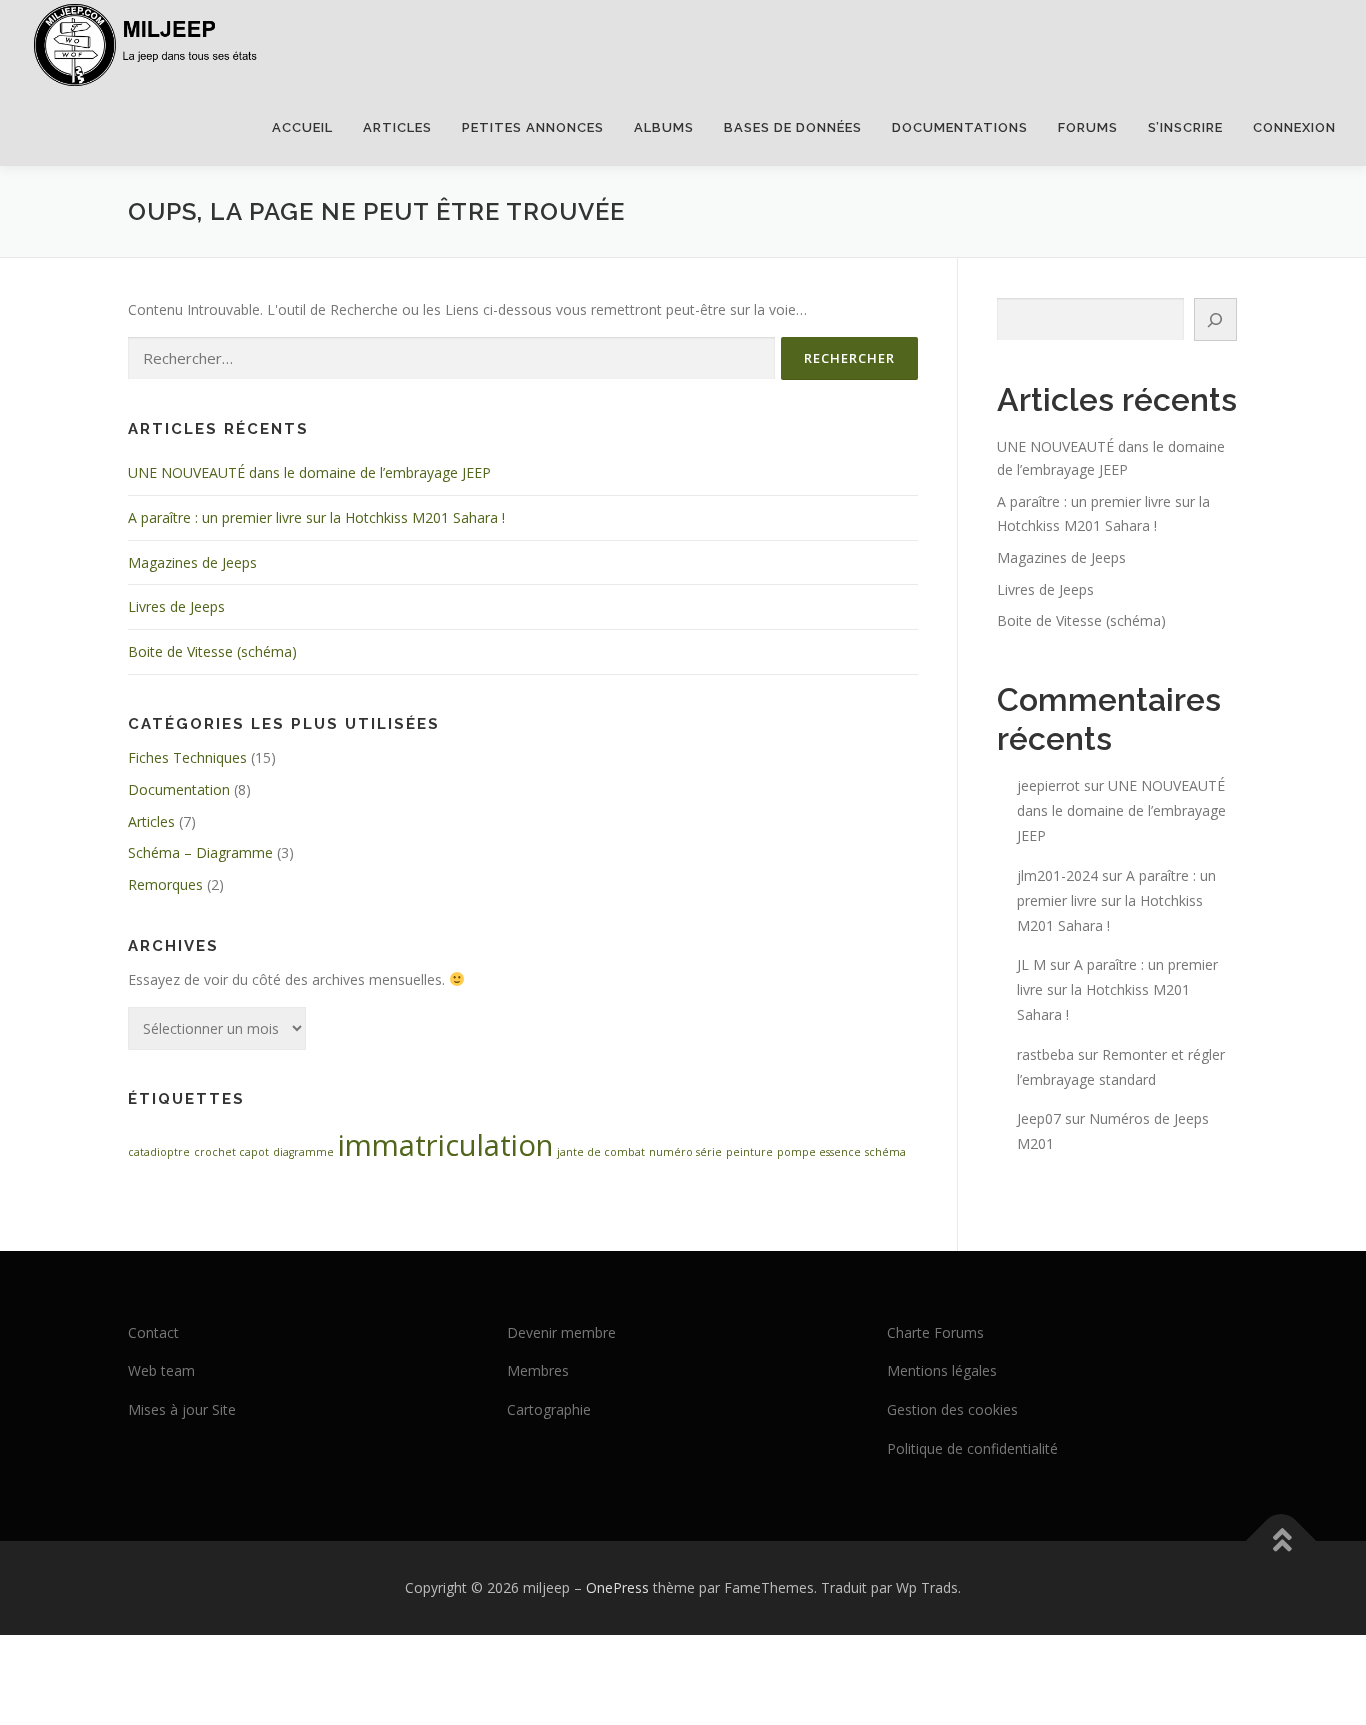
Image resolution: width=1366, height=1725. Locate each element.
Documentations (960, 127)
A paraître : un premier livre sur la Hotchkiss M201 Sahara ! (316, 517)
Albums (664, 127)
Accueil (302, 127)
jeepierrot (1048, 785)
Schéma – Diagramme (200, 852)
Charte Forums (935, 1332)
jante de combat (601, 1152)
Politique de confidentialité (972, 1448)
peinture (749, 1152)
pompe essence (819, 1152)
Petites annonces (533, 127)
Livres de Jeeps (176, 606)
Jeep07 (1039, 1118)
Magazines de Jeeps (192, 562)
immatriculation (445, 1145)
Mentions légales (942, 1370)
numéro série (685, 1152)
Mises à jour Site (182, 1409)
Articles (397, 127)
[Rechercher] (1216, 319)
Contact (153, 1332)
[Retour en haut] (1281, 1540)
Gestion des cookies (952, 1409)
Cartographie (549, 1409)
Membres (538, 1370)
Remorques (165, 884)
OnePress (617, 1587)
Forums (1088, 127)
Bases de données (793, 127)
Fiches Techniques (187, 757)
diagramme (303, 1152)
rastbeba (1045, 1054)
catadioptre (159, 1152)
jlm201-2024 (1057, 875)
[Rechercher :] (451, 358)
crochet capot (231, 1152)
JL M (1031, 964)
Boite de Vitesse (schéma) (212, 651)
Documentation (179, 789)
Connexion (1294, 127)
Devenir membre (561, 1332)
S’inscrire (1185, 127)
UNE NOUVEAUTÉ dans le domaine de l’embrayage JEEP (309, 472)
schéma (885, 1152)
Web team (161, 1370)
